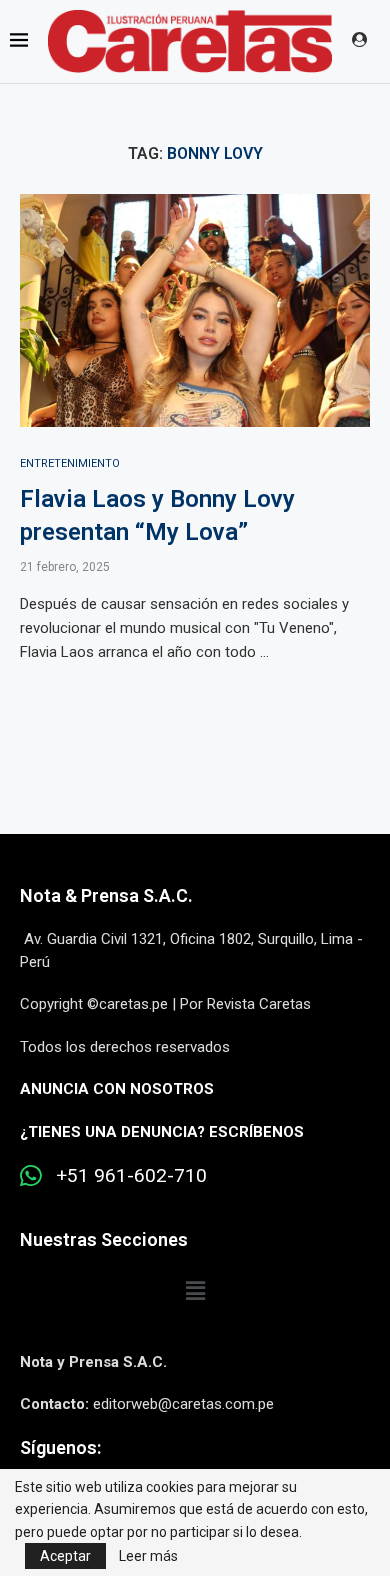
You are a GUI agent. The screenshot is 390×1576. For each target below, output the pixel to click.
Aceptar (65, 1556)
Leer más (148, 1556)
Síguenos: (60, 1447)
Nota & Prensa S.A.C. (106, 895)
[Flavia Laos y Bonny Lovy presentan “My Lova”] (195, 310)
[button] (195, 1292)
